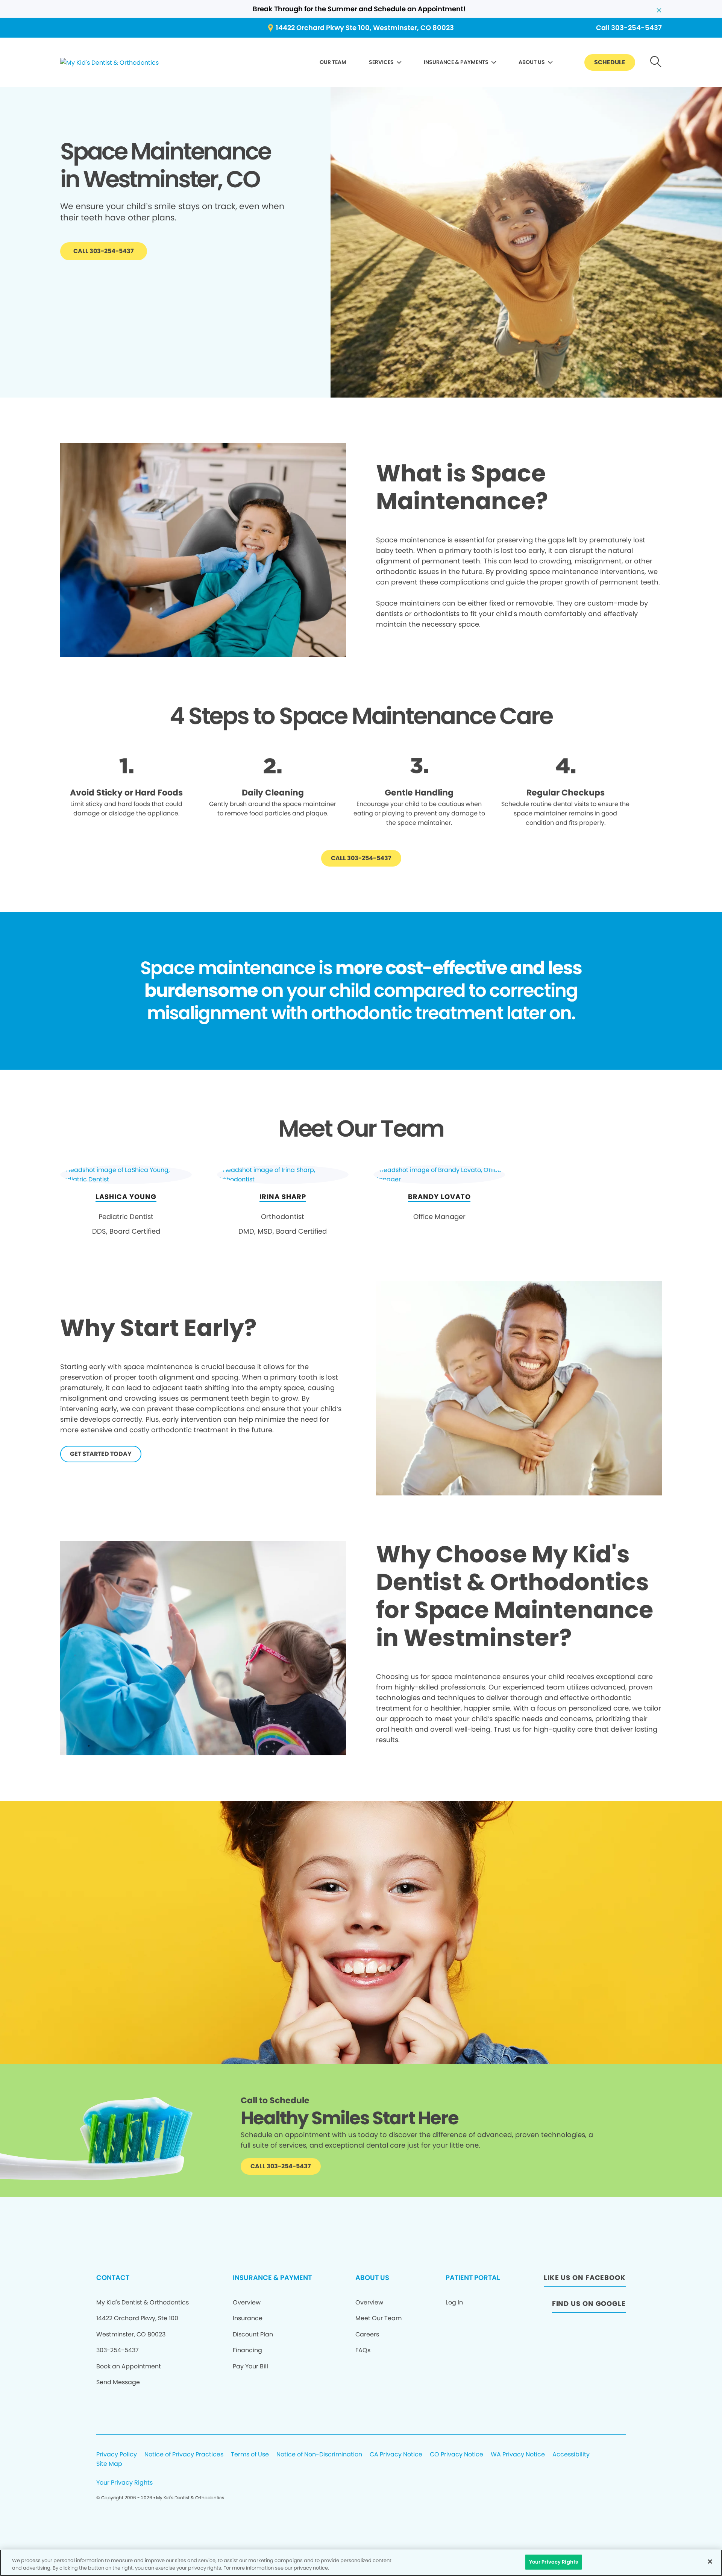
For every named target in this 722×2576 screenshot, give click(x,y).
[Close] (710, 2561)
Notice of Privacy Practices (184, 2455)
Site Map (109, 2464)
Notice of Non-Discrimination (319, 2455)
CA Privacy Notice (396, 2455)
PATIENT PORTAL (473, 2278)
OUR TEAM (333, 62)
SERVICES (381, 62)
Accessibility (571, 2455)
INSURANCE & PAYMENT (272, 2278)
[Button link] (656, 63)
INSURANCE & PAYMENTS (456, 62)
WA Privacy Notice (518, 2455)
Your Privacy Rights (124, 2483)
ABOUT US (532, 62)
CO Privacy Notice (457, 2455)
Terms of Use (250, 2455)
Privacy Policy (117, 2455)
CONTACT (113, 2278)
